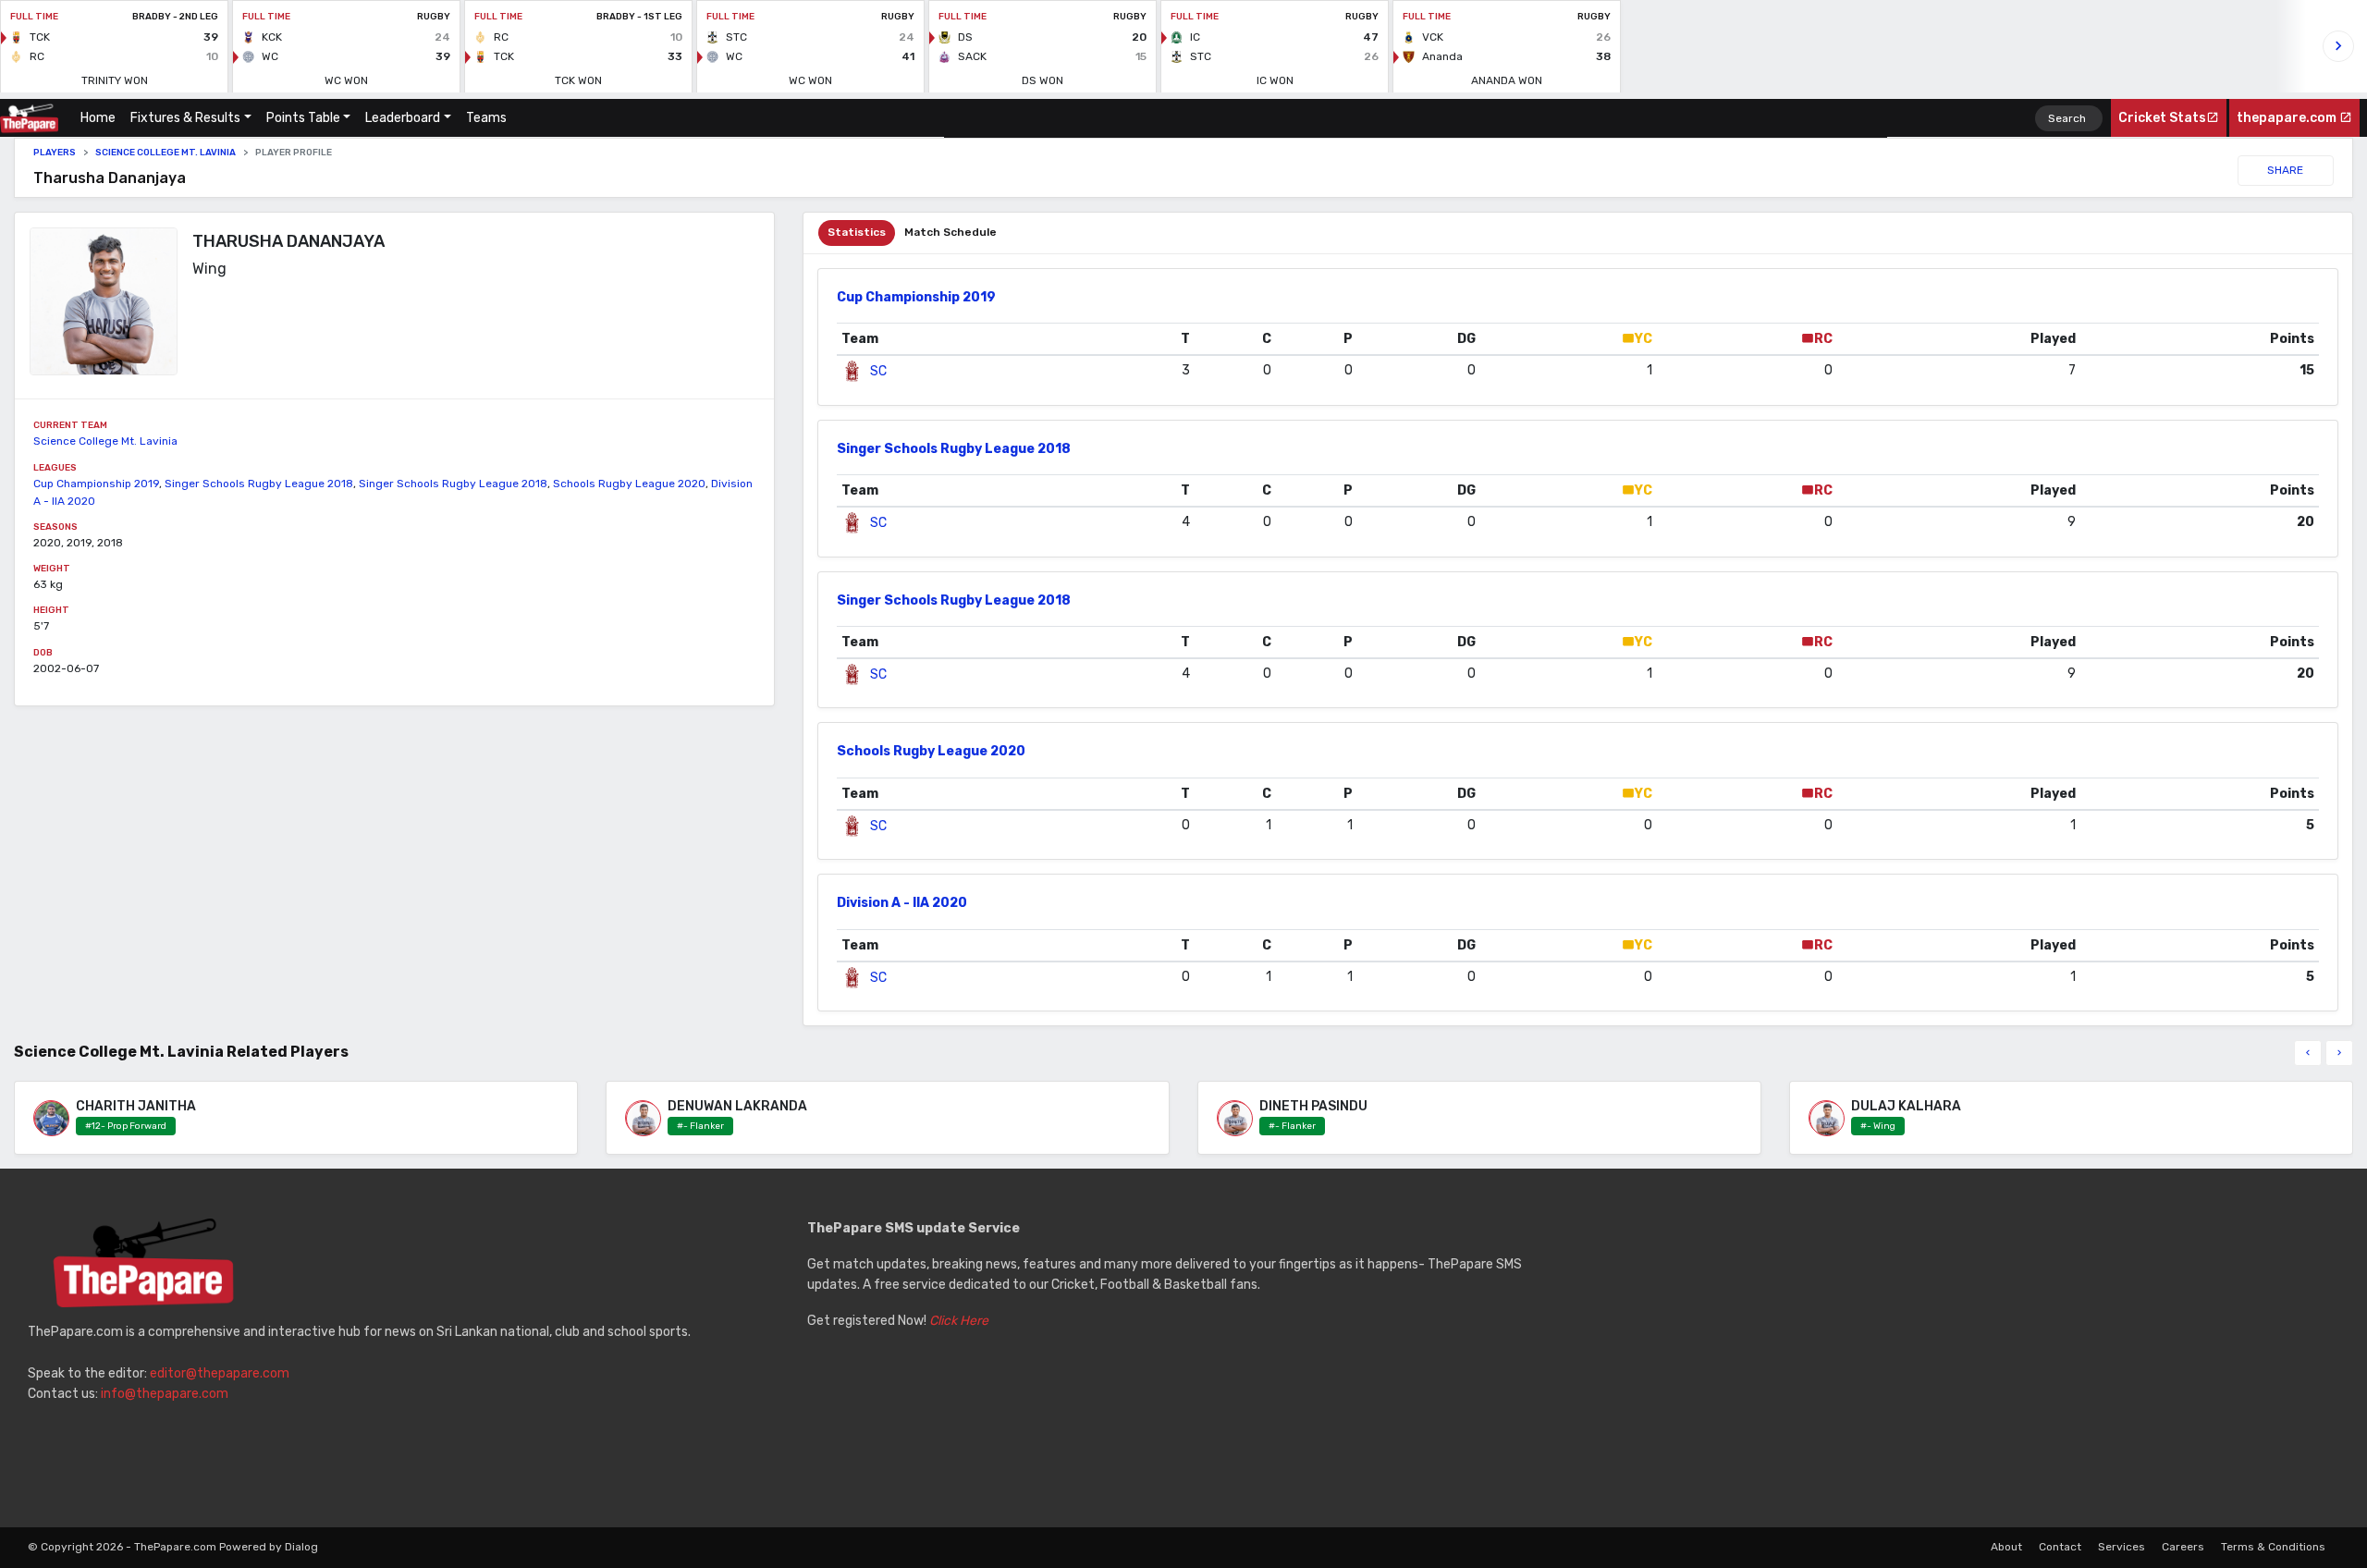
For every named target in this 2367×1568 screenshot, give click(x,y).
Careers (2183, 1547)
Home (102, 118)
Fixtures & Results (185, 118)
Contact (2060, 1547)
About (2006, 1547)
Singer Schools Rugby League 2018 (259, 484)
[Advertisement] (1963, 1348)
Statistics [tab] (857, 232)
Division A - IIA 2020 (902, 903)
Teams (486, 118)
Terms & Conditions (2273, 1547)
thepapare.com (2288, 118)
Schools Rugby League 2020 (629, 484)
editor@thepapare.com (220, 1373)
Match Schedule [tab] (950, 232)
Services (2122, 1547)
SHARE (2285, 170)
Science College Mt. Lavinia (166, 153)
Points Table (303, 118)
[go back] (2308, 1053)
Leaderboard (403, 118)
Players (55, 153)
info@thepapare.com (165, 1394)
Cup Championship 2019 (96, 484)
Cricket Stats (2162, 118)
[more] (2339, 1053)
